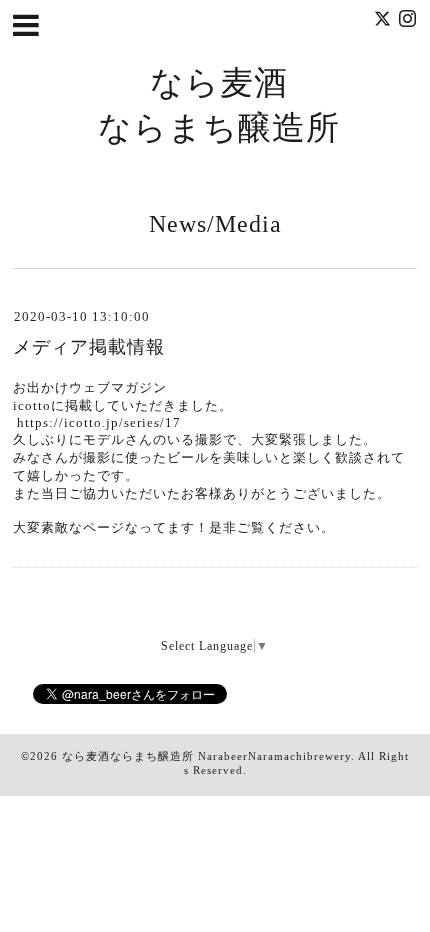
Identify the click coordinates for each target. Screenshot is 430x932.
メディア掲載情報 (89, 347)
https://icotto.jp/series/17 (99, 422)
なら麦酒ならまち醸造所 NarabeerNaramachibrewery (206, 756)
